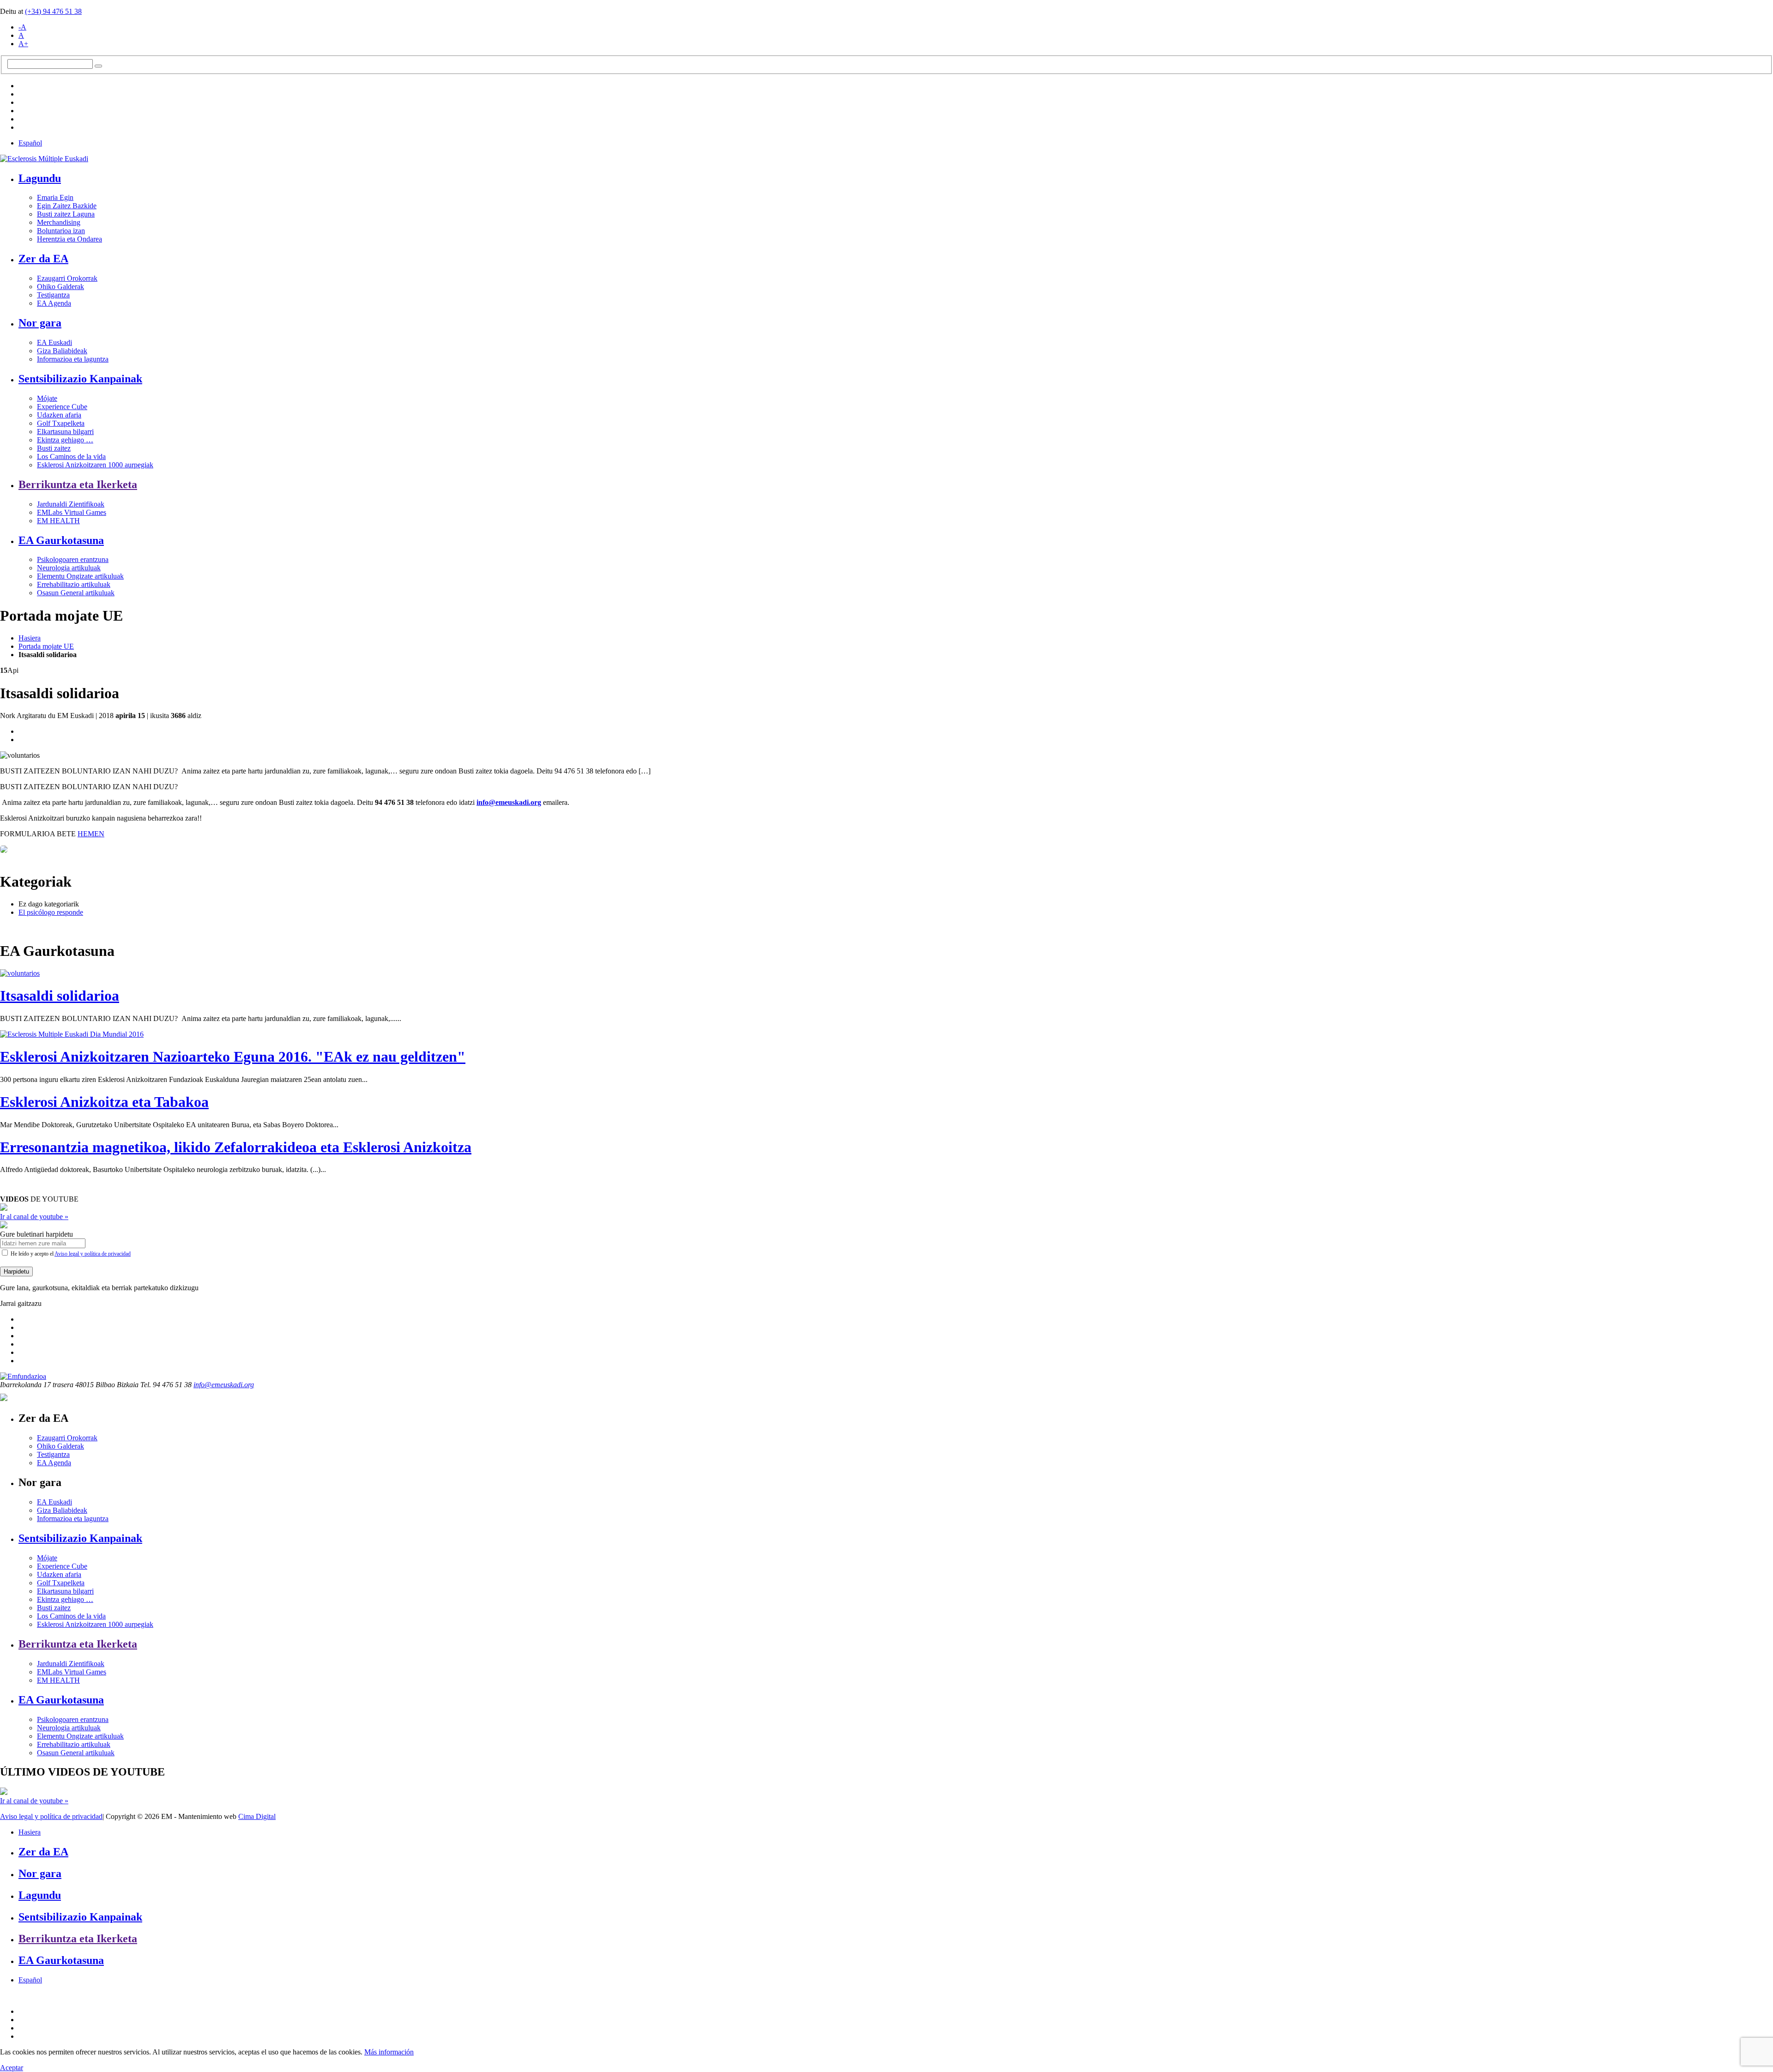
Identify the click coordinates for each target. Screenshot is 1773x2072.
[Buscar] (98, 66)
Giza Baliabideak (62, 351)
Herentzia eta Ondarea (69, 239)
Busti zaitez (54, 448)
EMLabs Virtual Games (72, 512)
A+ (23, 44)
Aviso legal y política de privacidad (93, 1254)
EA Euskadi (54, 342)
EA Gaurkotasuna (61, 540)
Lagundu (40, 178)
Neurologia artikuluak (69, 568)
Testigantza (53, 295)
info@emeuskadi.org (509, 802)
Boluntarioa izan (61, 231)
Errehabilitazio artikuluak (74, 584)
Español (30, 143)
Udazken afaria (59, 415)
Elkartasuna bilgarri (65, 432)
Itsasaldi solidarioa (60, 996)
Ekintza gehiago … (65, 440)
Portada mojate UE (46, 646)
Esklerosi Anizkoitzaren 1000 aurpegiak (95, 465)
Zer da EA (43, 259)
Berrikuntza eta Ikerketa (78, 484)
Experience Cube (62, 407)
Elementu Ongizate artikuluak (80, 576)
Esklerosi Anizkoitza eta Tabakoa (104, 1102)
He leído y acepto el (70, 1254)
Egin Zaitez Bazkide (67, 206)
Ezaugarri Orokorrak (67, 278)
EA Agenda (54, 303)
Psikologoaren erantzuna (73, 559)
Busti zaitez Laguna (66, 214)
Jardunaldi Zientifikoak (71, 504)
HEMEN (91, 834)
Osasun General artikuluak (76, 593)
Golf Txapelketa (61, 423)
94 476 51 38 (53, 11)
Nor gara (40, 323)
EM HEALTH (58, 521)
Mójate (47, 398)
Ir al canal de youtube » (34, 1217)
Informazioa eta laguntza (73, 359)
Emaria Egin (55, 197)
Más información (389, 2052)
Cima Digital (257, 1816)
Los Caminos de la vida (71, 456)
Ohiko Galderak (60, 287)
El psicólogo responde (51, 912)
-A (22, 27)
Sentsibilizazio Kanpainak (80, 379)
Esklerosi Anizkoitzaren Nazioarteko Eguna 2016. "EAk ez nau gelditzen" (233, 1057)
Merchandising (59, 222)
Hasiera (30, 638)
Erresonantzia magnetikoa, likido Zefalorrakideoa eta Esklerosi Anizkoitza (236, 1147)
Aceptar (12, 2068)
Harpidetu (16, 1272)
